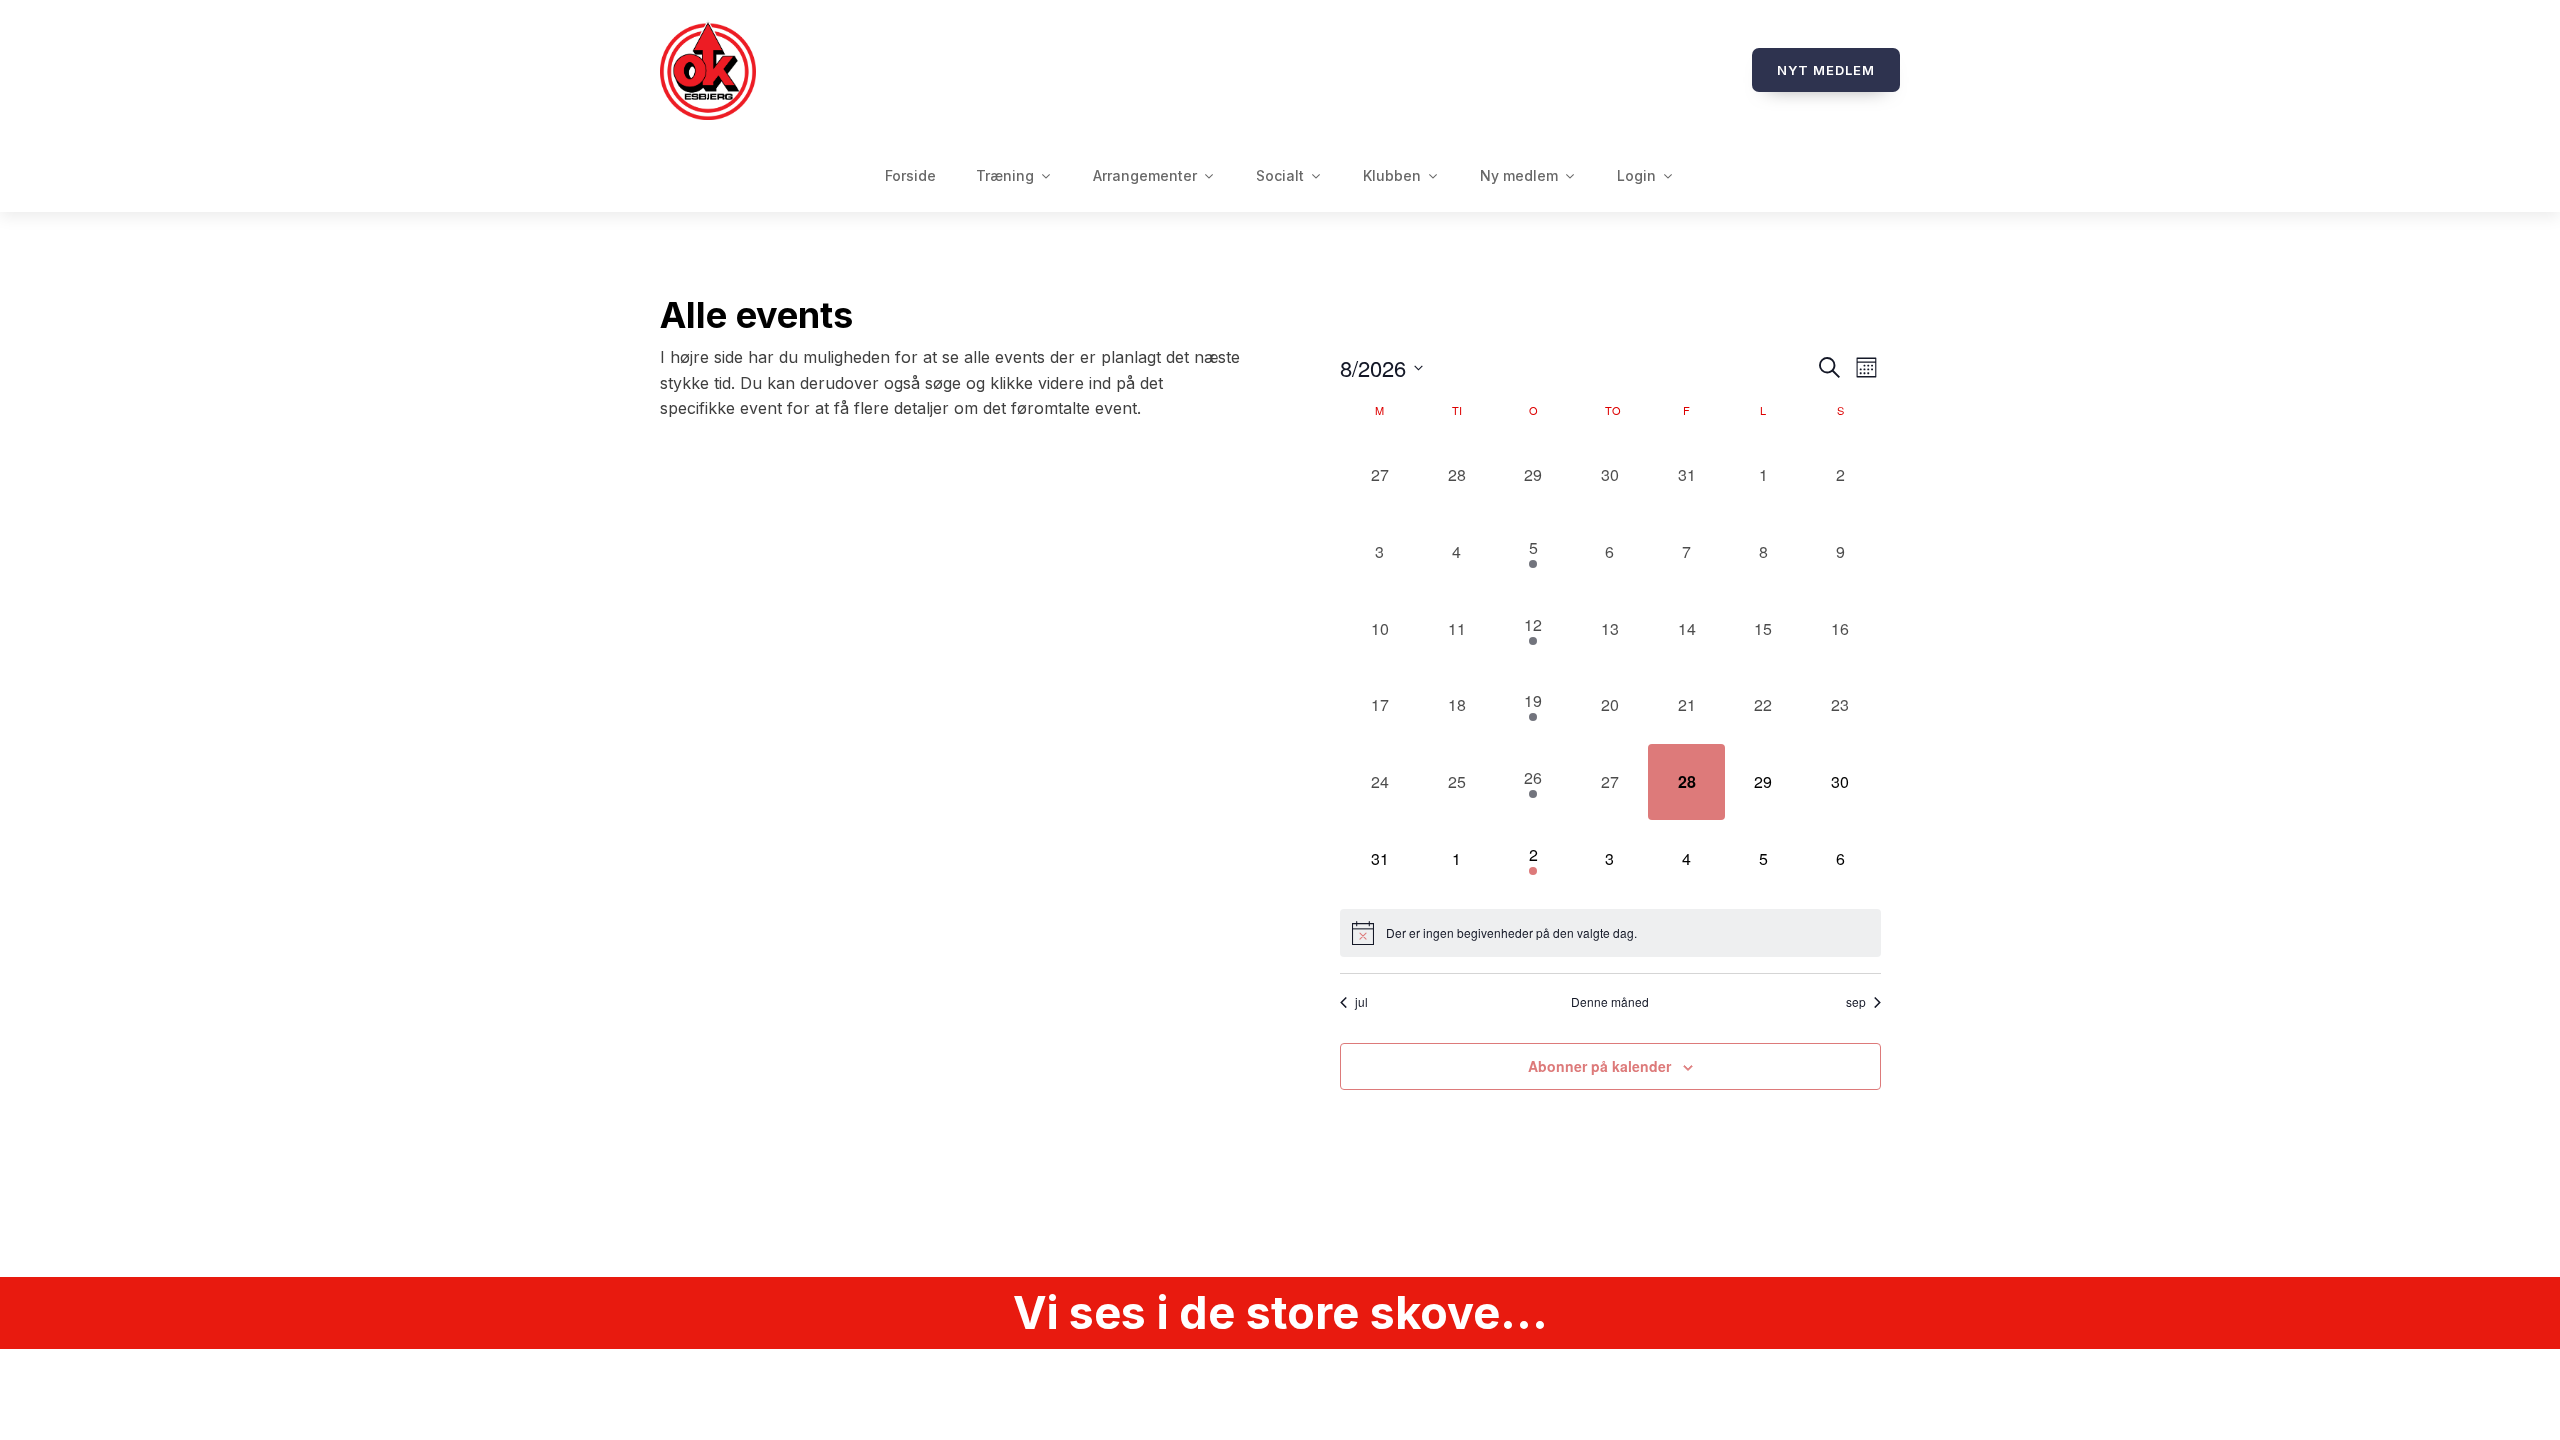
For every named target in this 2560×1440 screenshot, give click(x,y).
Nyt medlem (1826, 70)
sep (1856, 1002)
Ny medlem (1519, 175)
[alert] (1610, 933)
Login (1636, 175)
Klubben (1392, 175)
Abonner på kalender (1599, 1066)
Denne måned (1610, 1002)
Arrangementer (1145, 175)
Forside (910, 175)
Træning (1005, 175)
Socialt (1280, 175)
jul (1361, 1002)
